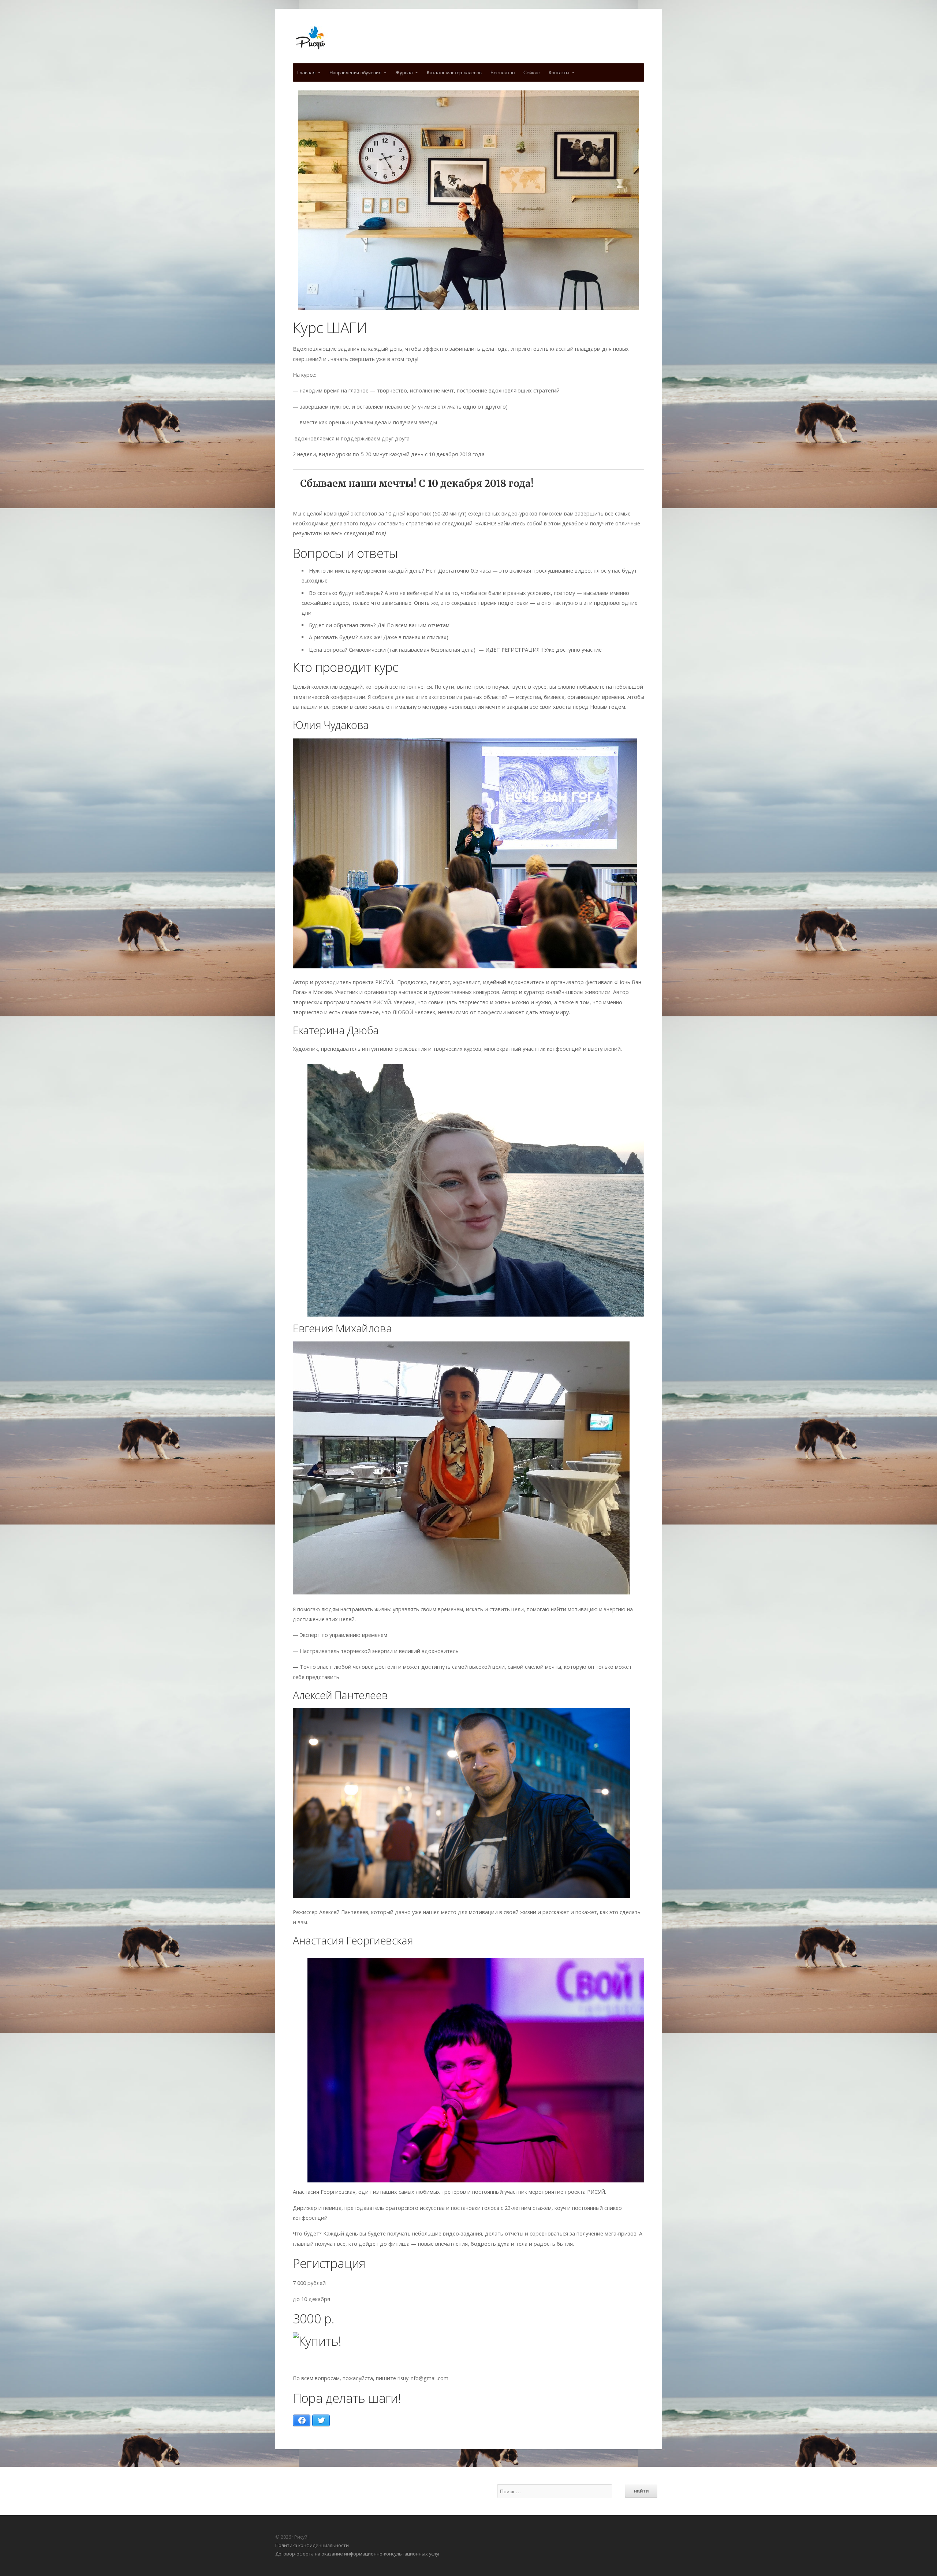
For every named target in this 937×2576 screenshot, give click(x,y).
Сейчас (532, 72)
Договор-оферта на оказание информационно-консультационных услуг (358, 2554)
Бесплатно (503, 72)
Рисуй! (468, 38)
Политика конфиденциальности (312, 2545)
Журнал (404, 72)
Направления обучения (355, 72)
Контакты (559, 72)
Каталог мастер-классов (454, 72)
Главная (306, 72)
